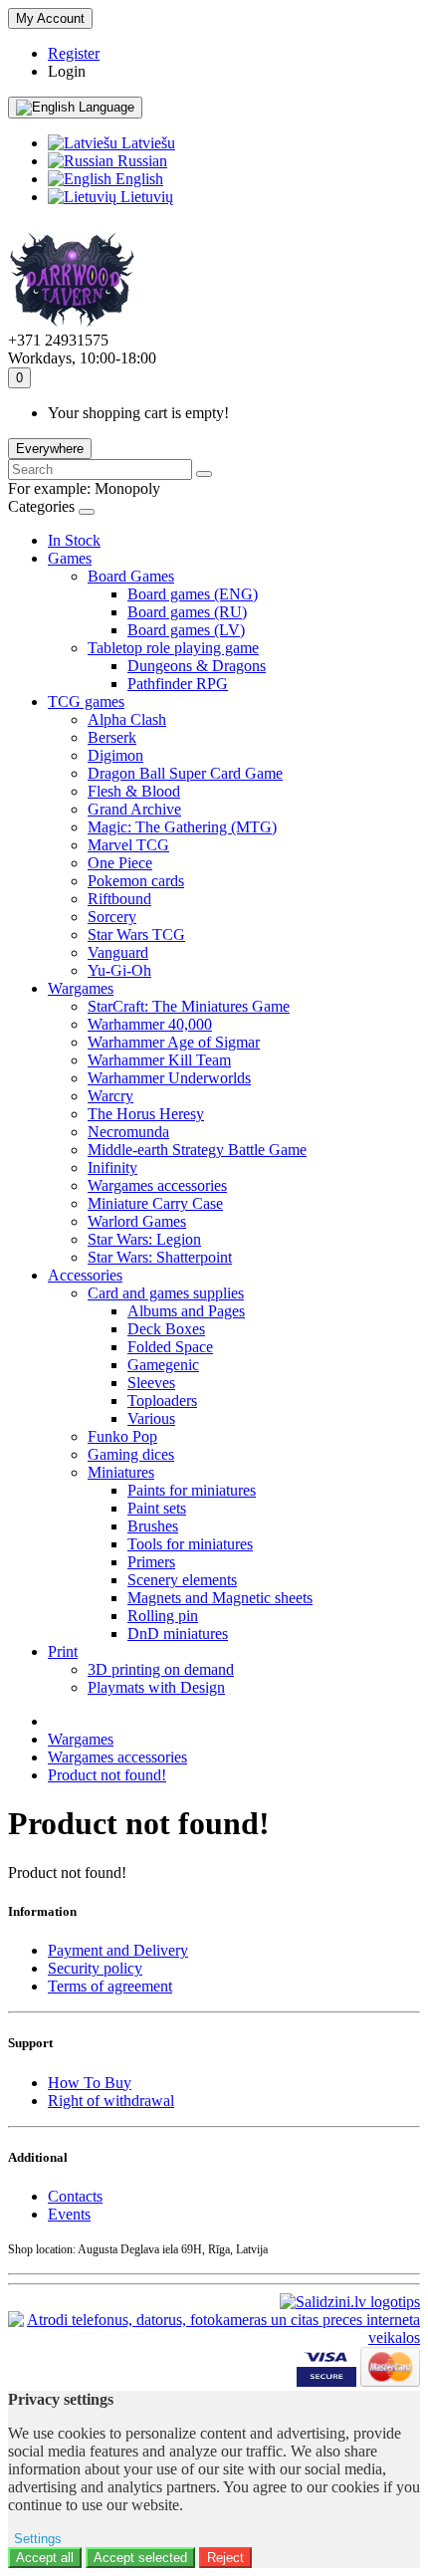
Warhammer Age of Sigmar (174, 1042)
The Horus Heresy (146, 1114)
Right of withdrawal (111, 2101)
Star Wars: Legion (144, 1239)
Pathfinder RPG (178, 684)
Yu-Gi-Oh (119, 970)
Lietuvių (145, 197)
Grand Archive (134, 809)
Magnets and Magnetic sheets (220, 1598)
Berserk (112, 737)
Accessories (85, 1275)
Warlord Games (137, 1221)
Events (69, 2214)
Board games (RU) (187, 612)
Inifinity (112, 1168)
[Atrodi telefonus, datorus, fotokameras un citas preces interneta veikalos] (214, 2320)
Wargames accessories (157, 1185)
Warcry (110, 1096)
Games (70, 558)
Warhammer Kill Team (159, 1060)
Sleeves (151, 1383)
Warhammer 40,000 (150, 1024)
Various (151, 1418)
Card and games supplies (166, 1293)
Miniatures (121, 1472)
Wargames (81, 988)
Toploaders (162, 1401)
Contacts (75, 2196)
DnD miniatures (178, 1634)
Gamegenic (163, 1365)
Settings (38, 2539)
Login (67, 71)
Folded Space (170, 1347)
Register (74, 53)
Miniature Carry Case (155, 1203)
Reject (225, 2558)
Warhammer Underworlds (169, 1078)
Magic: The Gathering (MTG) (182, 827)
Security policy (95, 1968)
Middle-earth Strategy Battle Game (197, 1150)
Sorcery (112, 917)
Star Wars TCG (136, 935)
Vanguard (118, 952)
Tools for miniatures (190, 1544)
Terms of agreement (110, 1986)
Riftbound (119, 899)
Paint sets (157, 1508)
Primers (151, 1562)
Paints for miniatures (192, 1490)
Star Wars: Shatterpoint (160, 1257)
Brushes (153, 1526)
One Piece (120, 863)
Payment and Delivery (118, 1950)
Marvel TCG (128, 845)
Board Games (131, 576)
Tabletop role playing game (173, 648)
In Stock (74, 540)
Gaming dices (131, 1454)
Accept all (45, 2558)
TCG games (86, 702)
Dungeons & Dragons (197, 666)
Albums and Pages (186, 1311)
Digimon (115, 755)
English (137, 179)
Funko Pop (122, 1436)
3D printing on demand (161, 1669)
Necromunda (128, 1132)
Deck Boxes (166, 1329)
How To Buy (90, 2083)
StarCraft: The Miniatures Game (189, 1006)
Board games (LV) (186, 630)
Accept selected (140, 2558)
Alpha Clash (127, 719)
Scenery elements (182, 1580)
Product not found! (107, 1775)
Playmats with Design (156, 1687)
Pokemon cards (136, 881)
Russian (140, 161)
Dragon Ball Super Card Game (185, 773)
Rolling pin (163, 1616)
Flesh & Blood (134, 791)
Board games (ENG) (193, 594)
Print (63, 1651)
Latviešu (146, 143)
